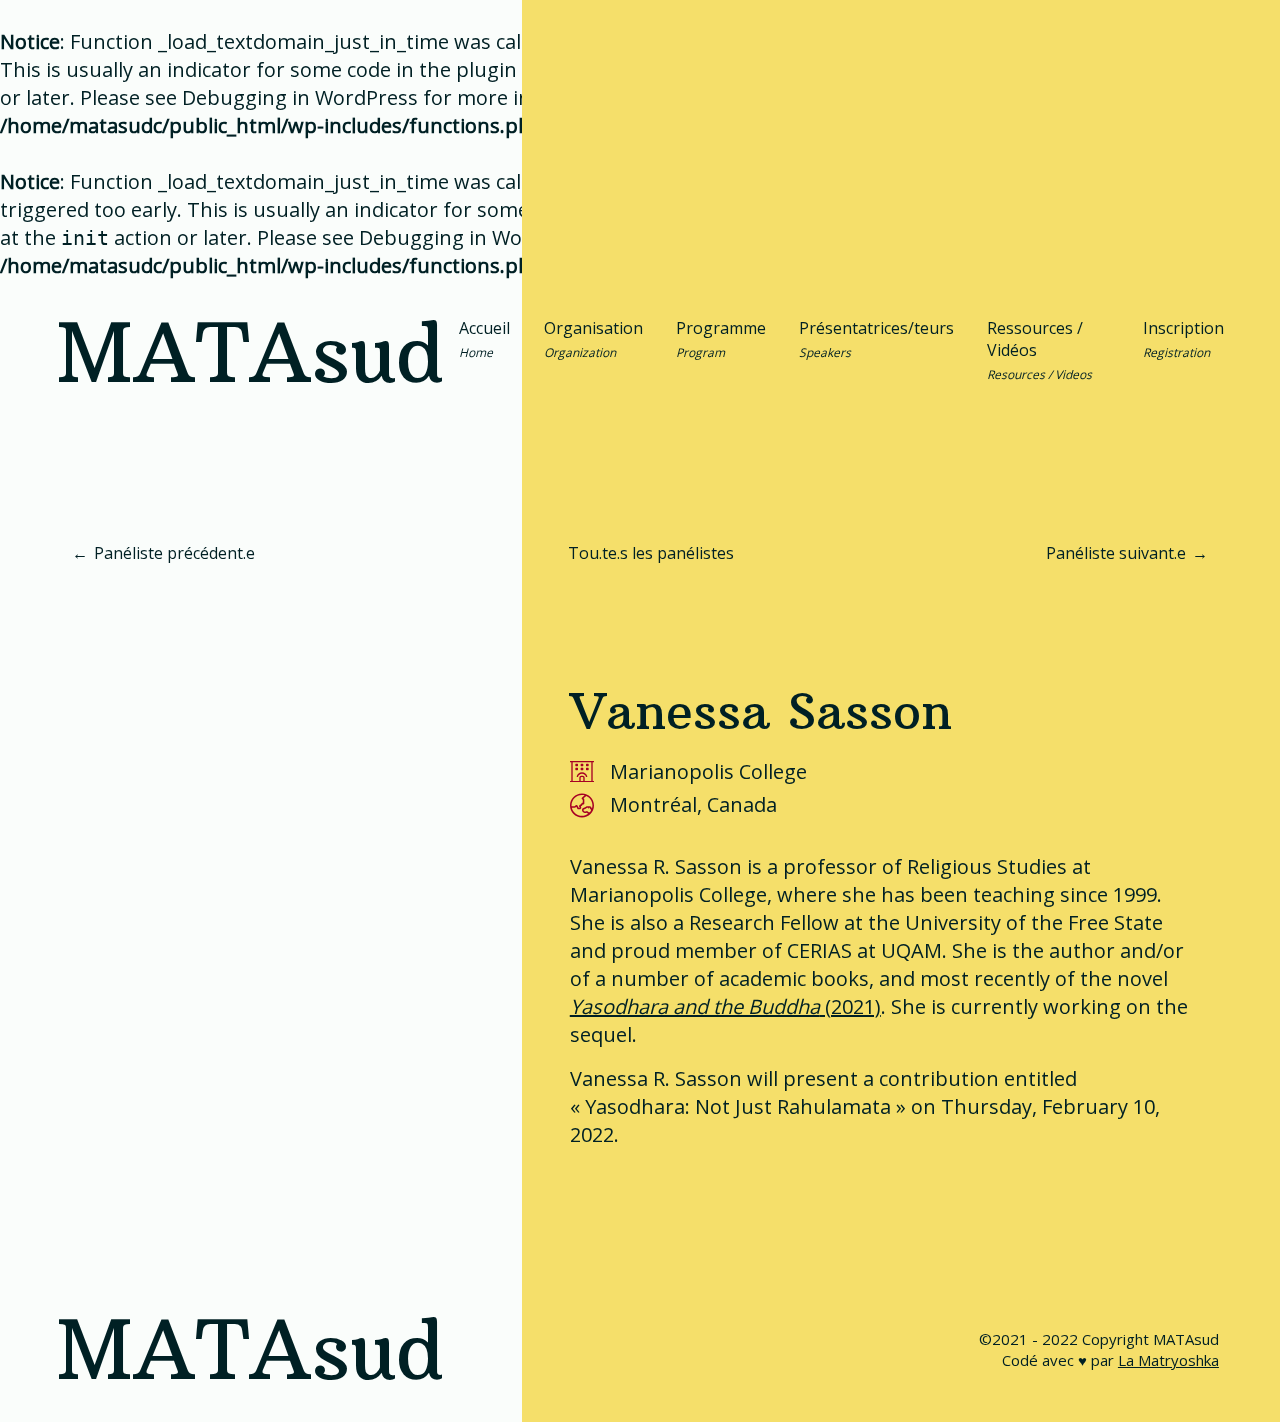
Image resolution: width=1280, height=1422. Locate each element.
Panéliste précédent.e (174, 553)
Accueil (484, 339)
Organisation (593, 339)
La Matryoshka (1168, 1360)
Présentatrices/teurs (876, 339)
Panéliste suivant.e (1116, 553)
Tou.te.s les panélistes (651, 553)
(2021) (725, 1006)
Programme (721, 339)
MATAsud (249, 353)
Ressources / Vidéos (1039, 350)
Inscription (1183, 339)
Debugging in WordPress (300, 97)
